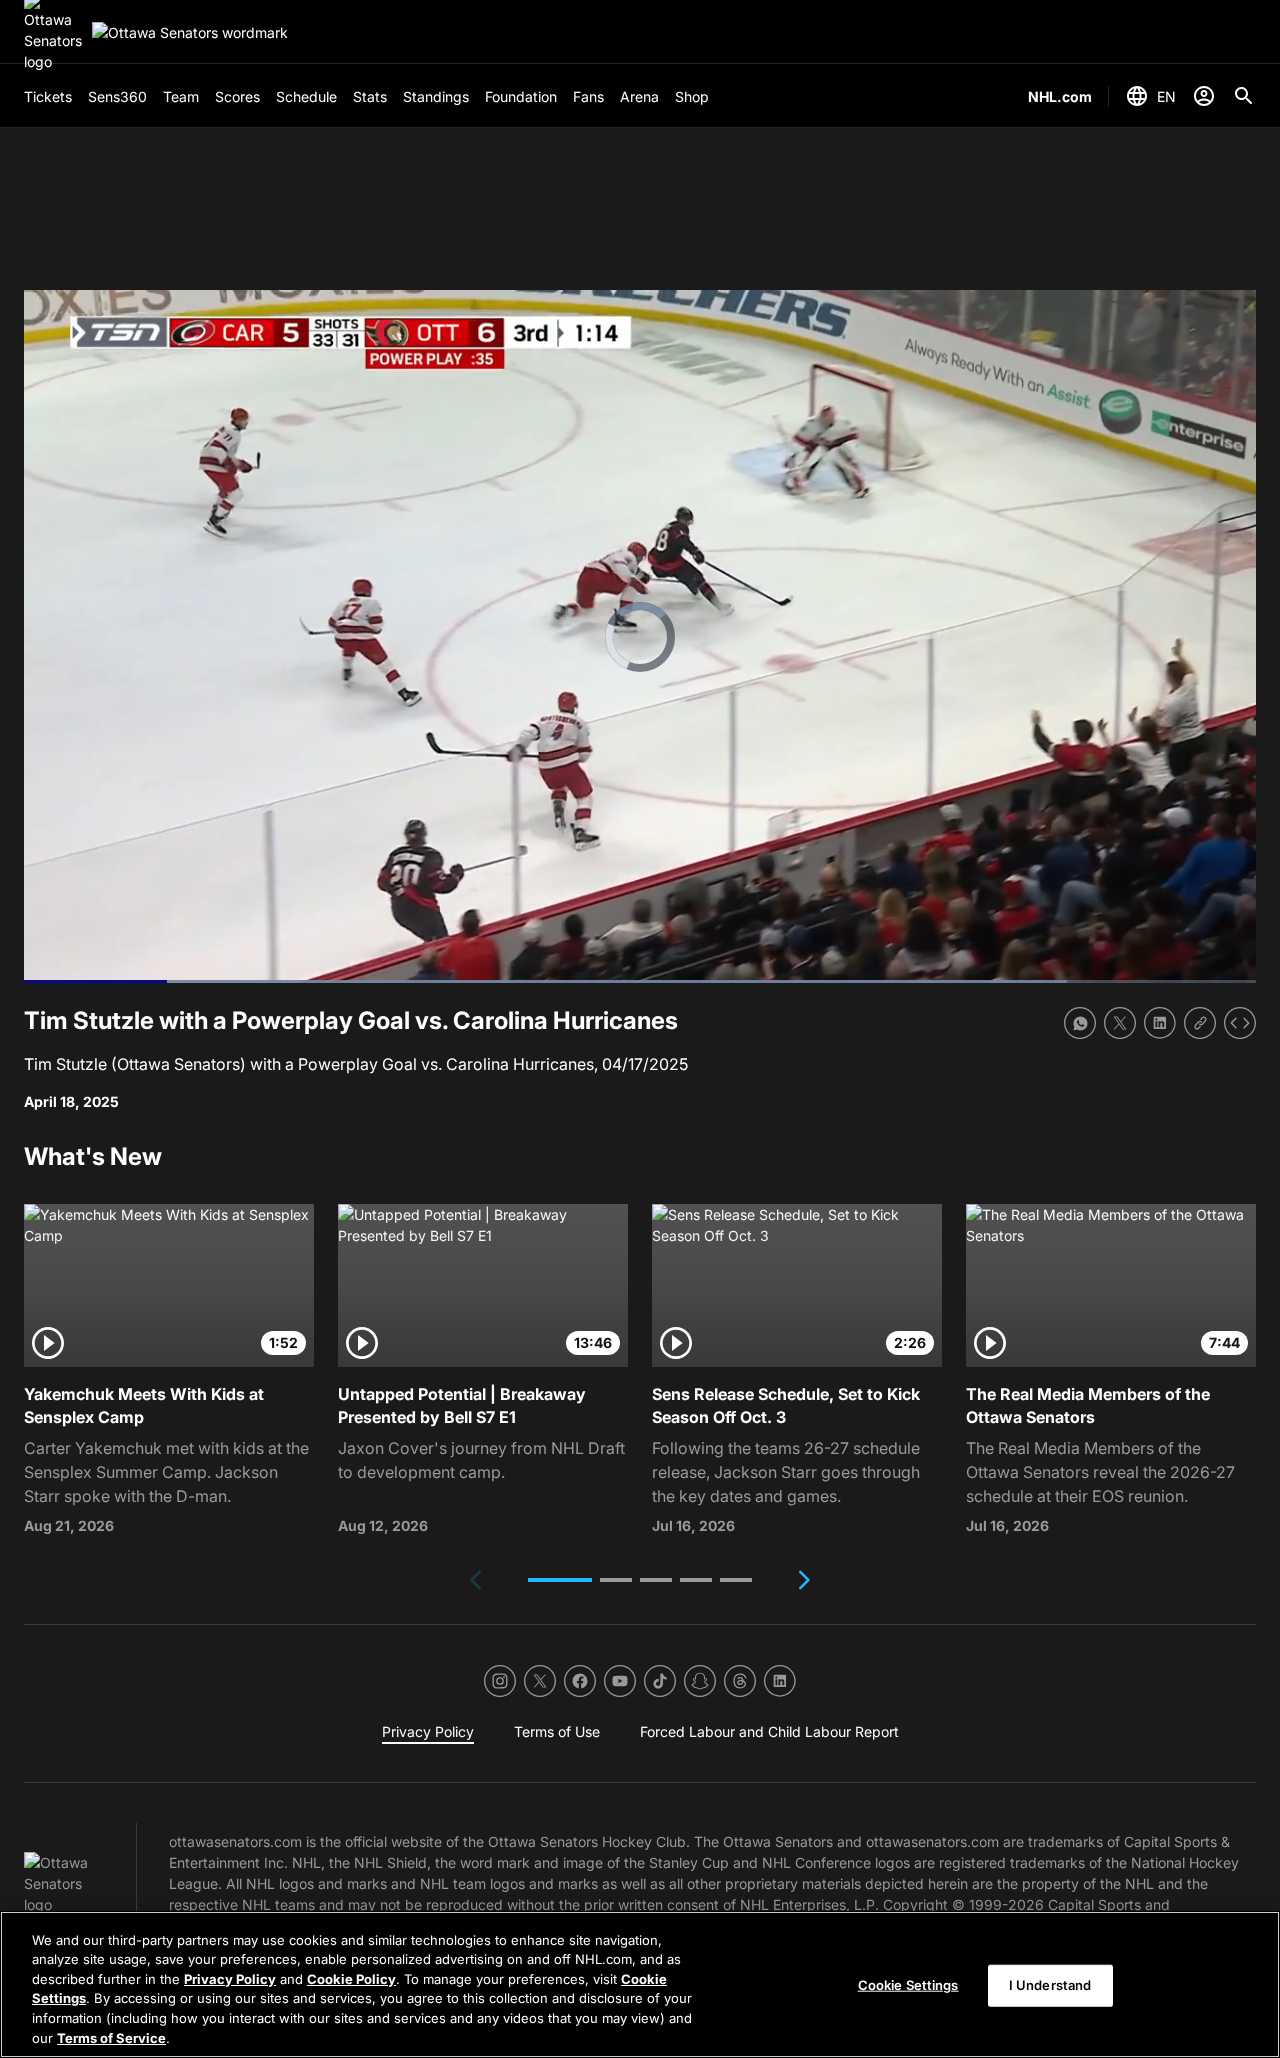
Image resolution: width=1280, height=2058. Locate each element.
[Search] (1244, 96)
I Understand (1050, 1985)
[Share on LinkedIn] (1160, 1023)
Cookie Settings (908, 1985)
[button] (560, 1580)
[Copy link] (1200, 1023)
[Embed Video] (1240, 1023)
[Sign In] (1204, 96)
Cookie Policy (351, 1979)
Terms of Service (111, 2037)
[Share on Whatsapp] (1080, 1023)
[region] (640, 1984)
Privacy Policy (230, 1979)
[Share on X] (1120, 1023)
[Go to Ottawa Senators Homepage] (190, 32)
